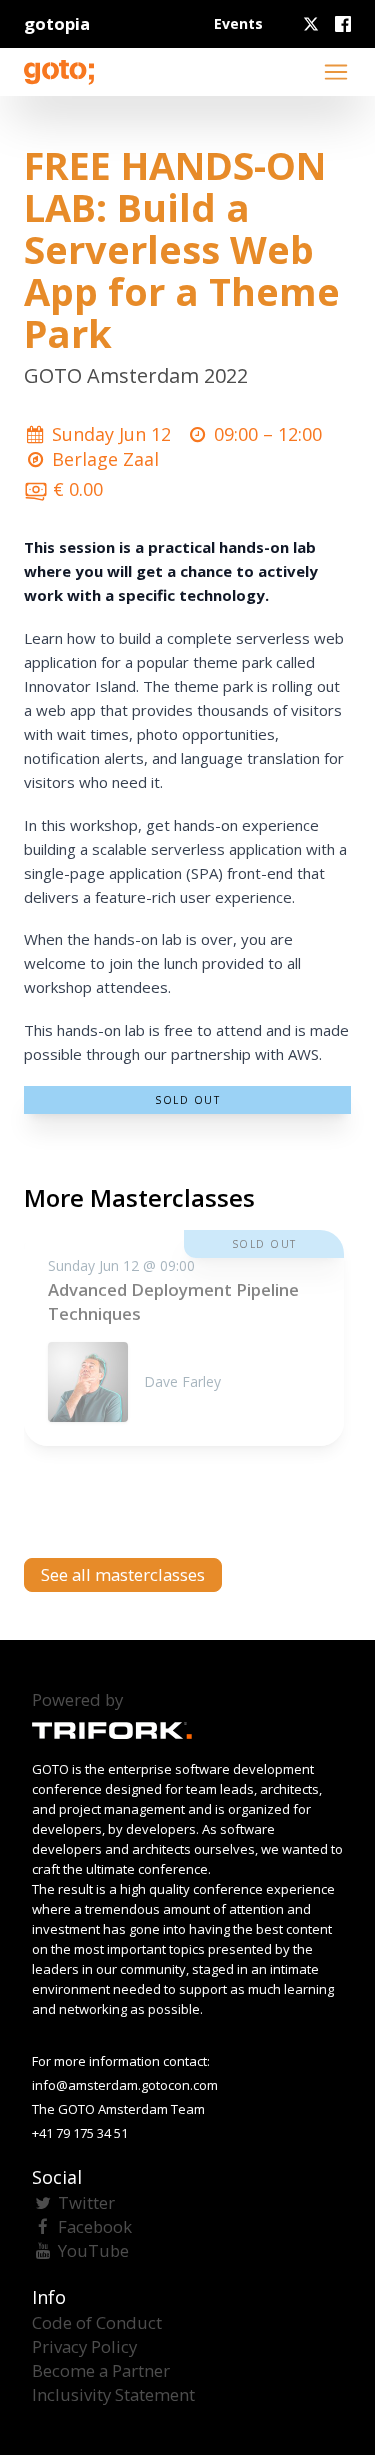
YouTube (93, 2250)
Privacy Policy (84, 2346)
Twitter (86, 2202)
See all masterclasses (123, 1574)
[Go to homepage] (59, 72)
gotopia (57, 23)
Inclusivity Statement (113, 2394)
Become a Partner (101, 2370)
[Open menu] (336, 72)
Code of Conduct (97, 2322)
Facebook (95, 2226)
